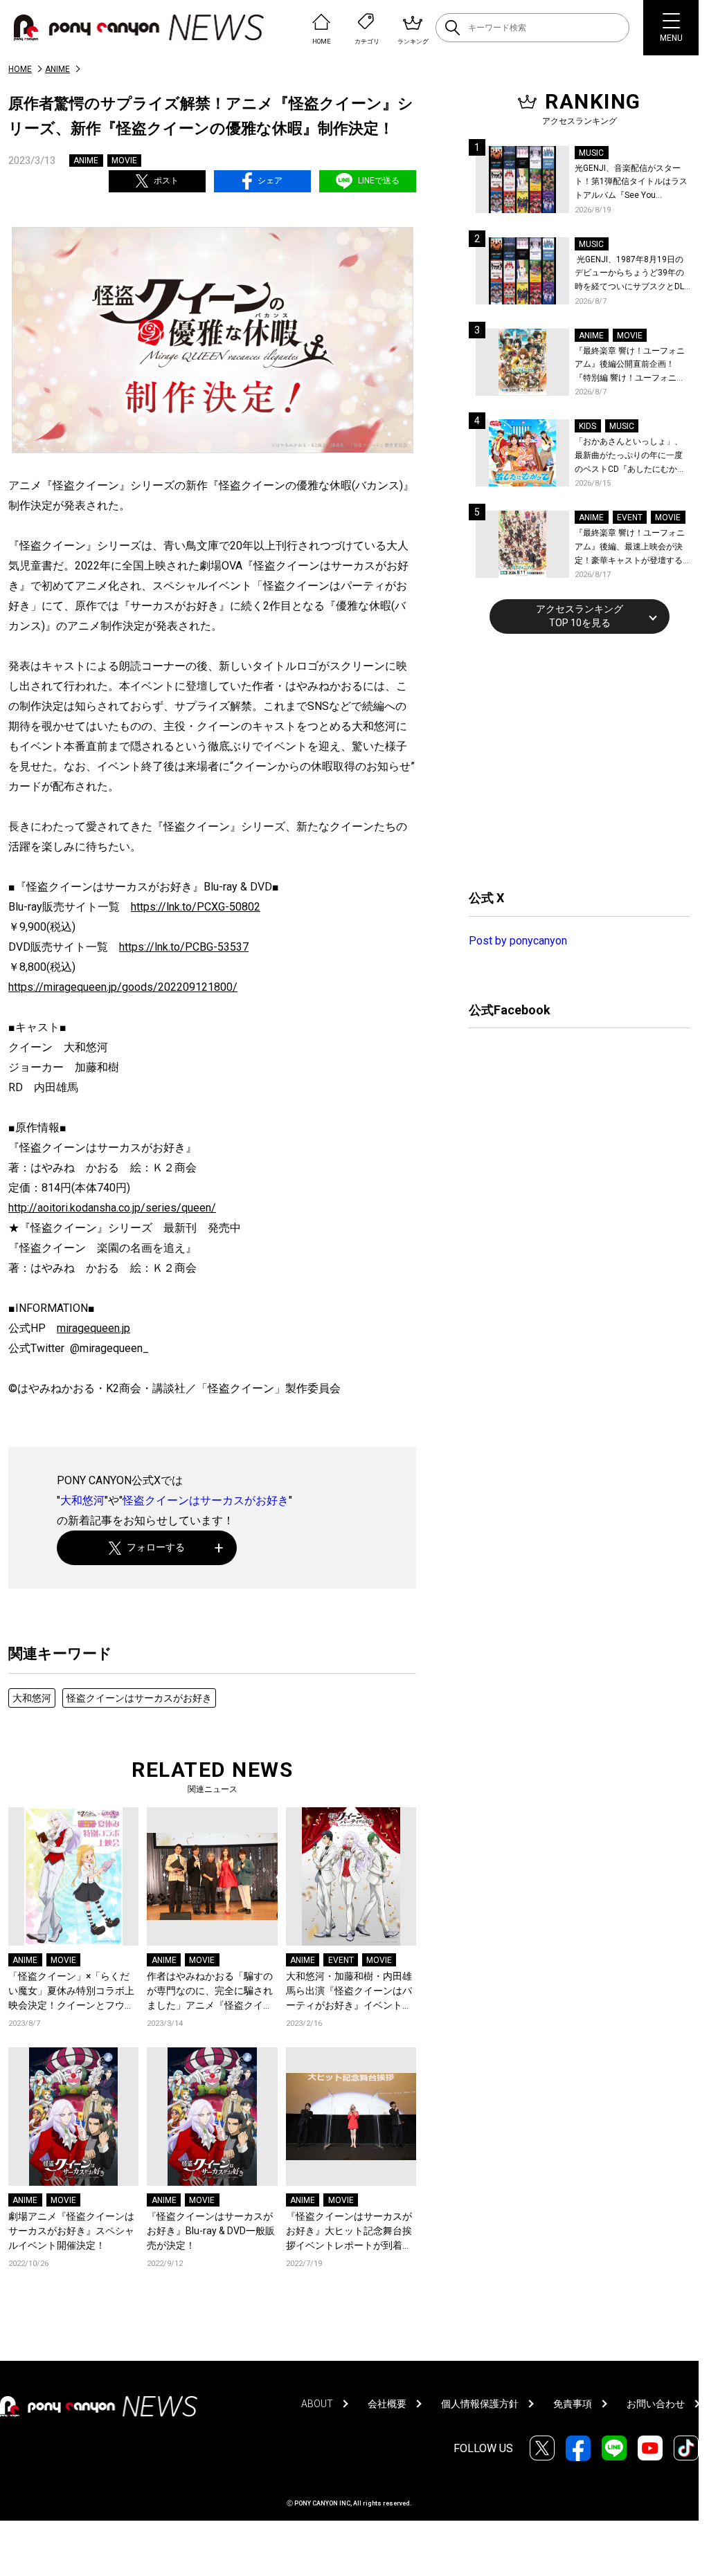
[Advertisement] (573, 760)
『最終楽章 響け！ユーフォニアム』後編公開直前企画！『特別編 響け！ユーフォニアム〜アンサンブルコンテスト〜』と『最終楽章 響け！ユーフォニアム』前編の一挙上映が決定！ (630, 366)
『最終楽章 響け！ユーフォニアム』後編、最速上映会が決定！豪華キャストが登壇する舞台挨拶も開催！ (630, 548)
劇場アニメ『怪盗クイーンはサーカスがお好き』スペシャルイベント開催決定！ (71, 2231)
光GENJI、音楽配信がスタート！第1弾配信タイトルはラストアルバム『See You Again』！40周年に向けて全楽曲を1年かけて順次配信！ (632, 183)
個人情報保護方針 (480, 2404)
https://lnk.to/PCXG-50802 (196, 907)
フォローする (156, 1547)
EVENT (341, 1960)
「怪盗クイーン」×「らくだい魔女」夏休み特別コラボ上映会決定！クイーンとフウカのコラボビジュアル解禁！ (71, 1992)
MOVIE (124, 161)
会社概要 (387, 2404)
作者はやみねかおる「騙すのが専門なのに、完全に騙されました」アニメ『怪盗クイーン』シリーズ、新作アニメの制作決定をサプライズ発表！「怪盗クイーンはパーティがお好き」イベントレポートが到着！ (210, 1992)
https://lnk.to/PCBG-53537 (184, 947)
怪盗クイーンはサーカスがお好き (206, 1500)
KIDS (587, 426)
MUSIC (591, 153)
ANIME (57, 69)
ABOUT (317, 2404)
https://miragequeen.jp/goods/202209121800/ (123, 987)
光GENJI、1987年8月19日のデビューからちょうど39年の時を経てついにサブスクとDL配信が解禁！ (629, 274)
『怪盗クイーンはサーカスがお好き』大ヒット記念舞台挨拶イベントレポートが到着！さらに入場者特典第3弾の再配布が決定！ (349, 2232)
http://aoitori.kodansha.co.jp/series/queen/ (112, 1208)
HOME (20, 69)
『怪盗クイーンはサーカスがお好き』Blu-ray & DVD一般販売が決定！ (211, 2231)
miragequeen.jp (93, 1328)
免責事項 (573, 2404)
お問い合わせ (656, 2404)
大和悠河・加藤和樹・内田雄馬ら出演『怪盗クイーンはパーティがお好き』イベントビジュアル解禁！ (349, 1992)
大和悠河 (82, 1500)
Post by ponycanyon (518, 941)
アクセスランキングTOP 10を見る (580, 616)
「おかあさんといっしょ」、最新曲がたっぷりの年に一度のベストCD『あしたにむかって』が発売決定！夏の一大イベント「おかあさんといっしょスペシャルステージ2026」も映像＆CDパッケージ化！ (630, 456)
